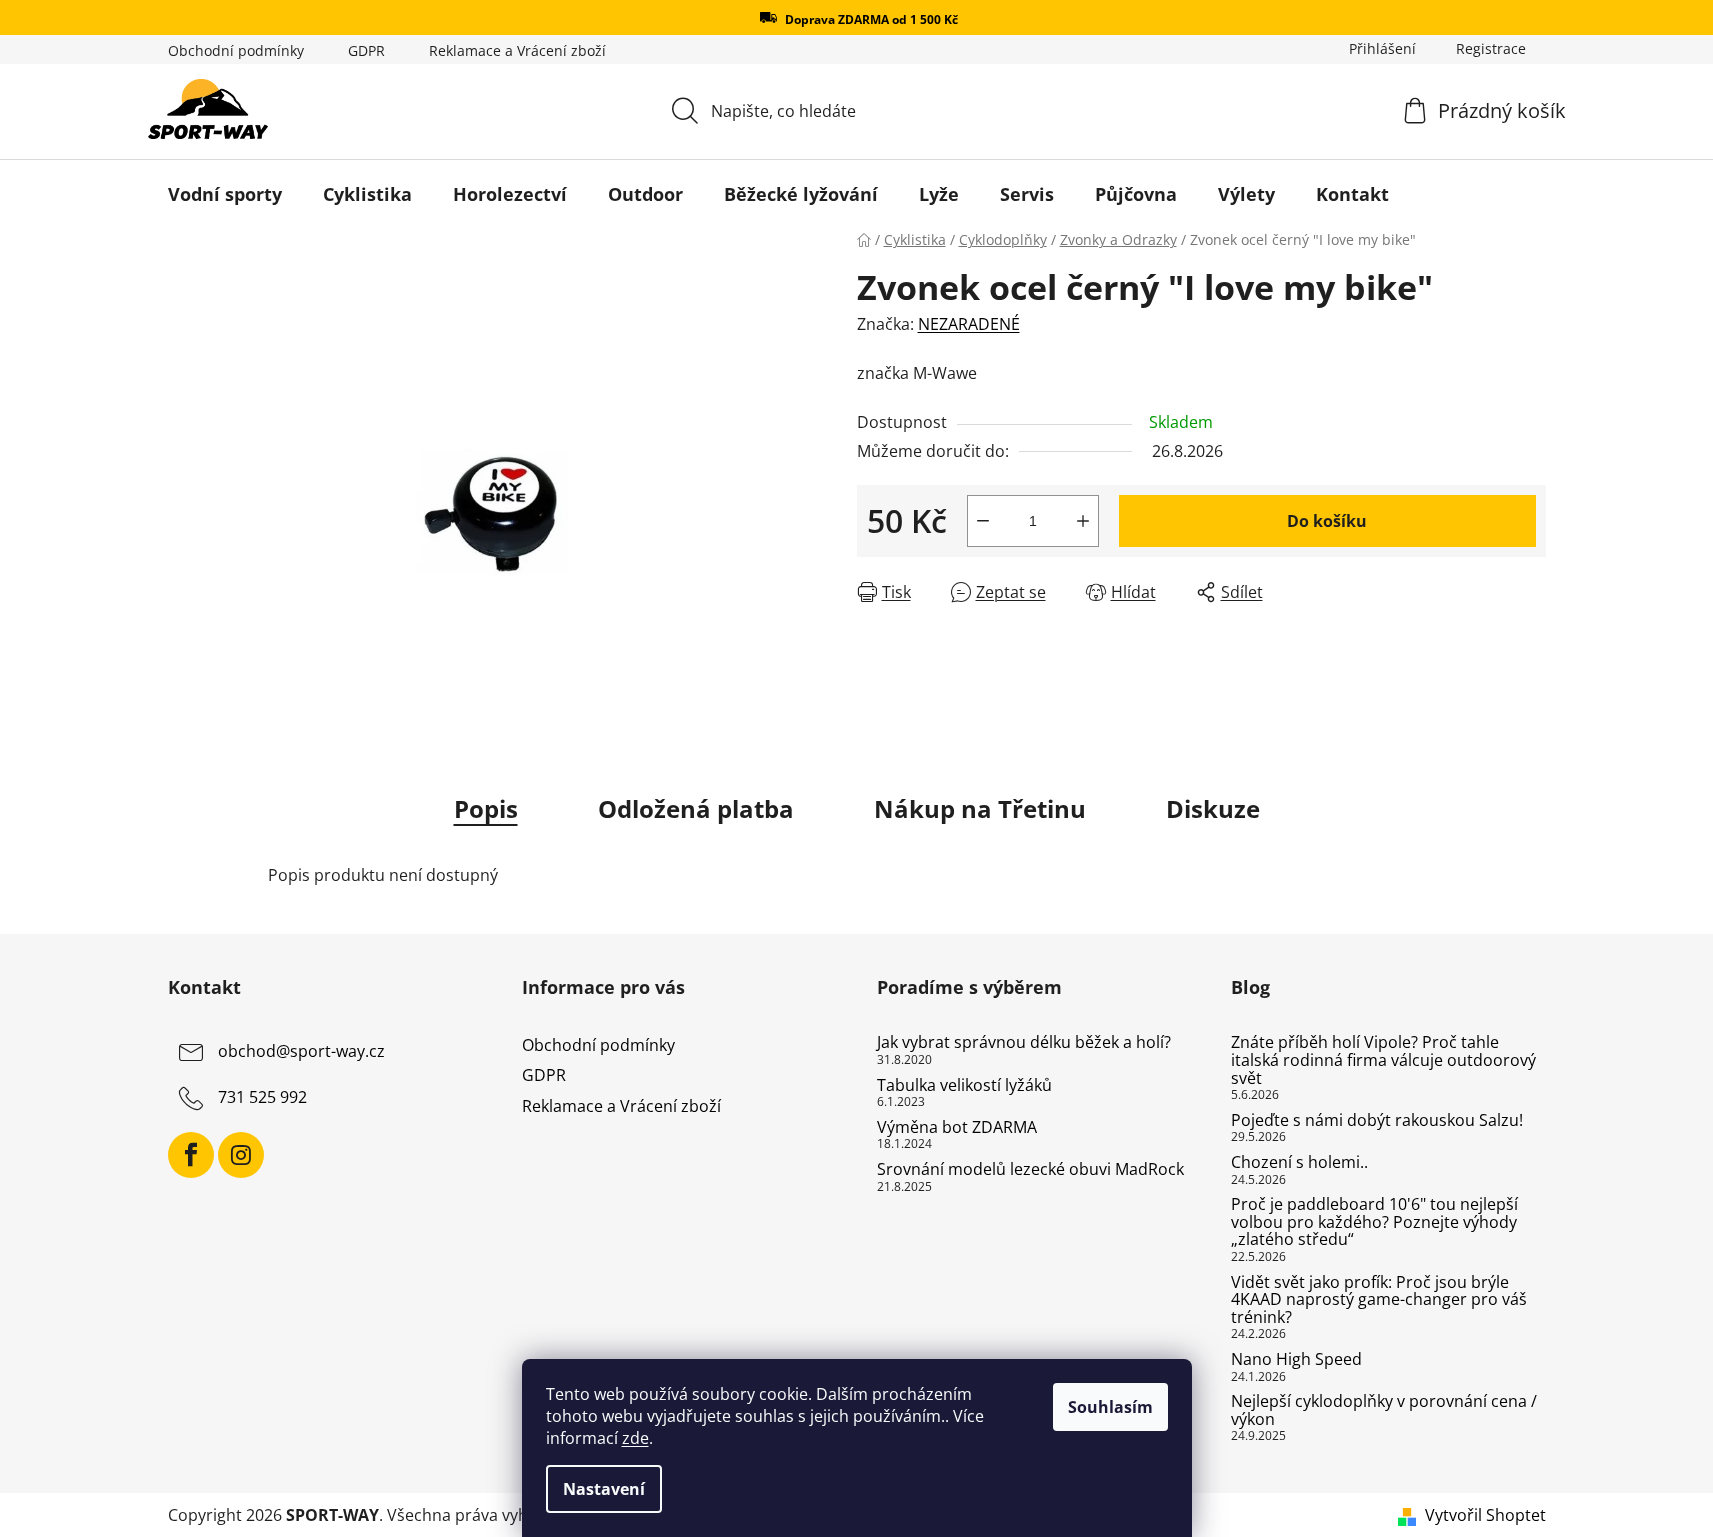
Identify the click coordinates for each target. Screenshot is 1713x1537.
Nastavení (604, 1489)
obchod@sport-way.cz (301, 1052)
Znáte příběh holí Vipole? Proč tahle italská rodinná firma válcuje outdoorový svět (1383, 1060)
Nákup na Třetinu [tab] (980, 808)
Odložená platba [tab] (696, 808)
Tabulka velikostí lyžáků (964, 1086)
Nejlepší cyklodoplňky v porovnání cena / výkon (1384, 1410)
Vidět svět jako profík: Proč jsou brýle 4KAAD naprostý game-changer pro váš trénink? (1379, 1300)
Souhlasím (1110, 1407)
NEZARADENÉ (969, 324)
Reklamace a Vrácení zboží (517, 50)
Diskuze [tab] (1213, 808)
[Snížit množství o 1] (983, 521)
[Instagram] (241, 1155)
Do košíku (1327, 521)
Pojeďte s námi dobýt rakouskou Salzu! (1377, 1121)
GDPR (366, 50)
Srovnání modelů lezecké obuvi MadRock (1030, 1170)
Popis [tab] (486, 808)
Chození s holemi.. (1299, 1163)
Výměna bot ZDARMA (957, 1128)
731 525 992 (262, 1098)
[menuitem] (225, 194)
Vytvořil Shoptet (1485, 1515)
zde (635, 1438)
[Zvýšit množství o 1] (1083, 521)
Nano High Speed (1296, 1360)
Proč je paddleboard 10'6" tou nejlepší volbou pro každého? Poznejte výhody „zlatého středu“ (1374, 1222)
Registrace (1491, 48)
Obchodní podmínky (236, 50)
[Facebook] (191, 1155)
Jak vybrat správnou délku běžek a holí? (1024, 1043)
